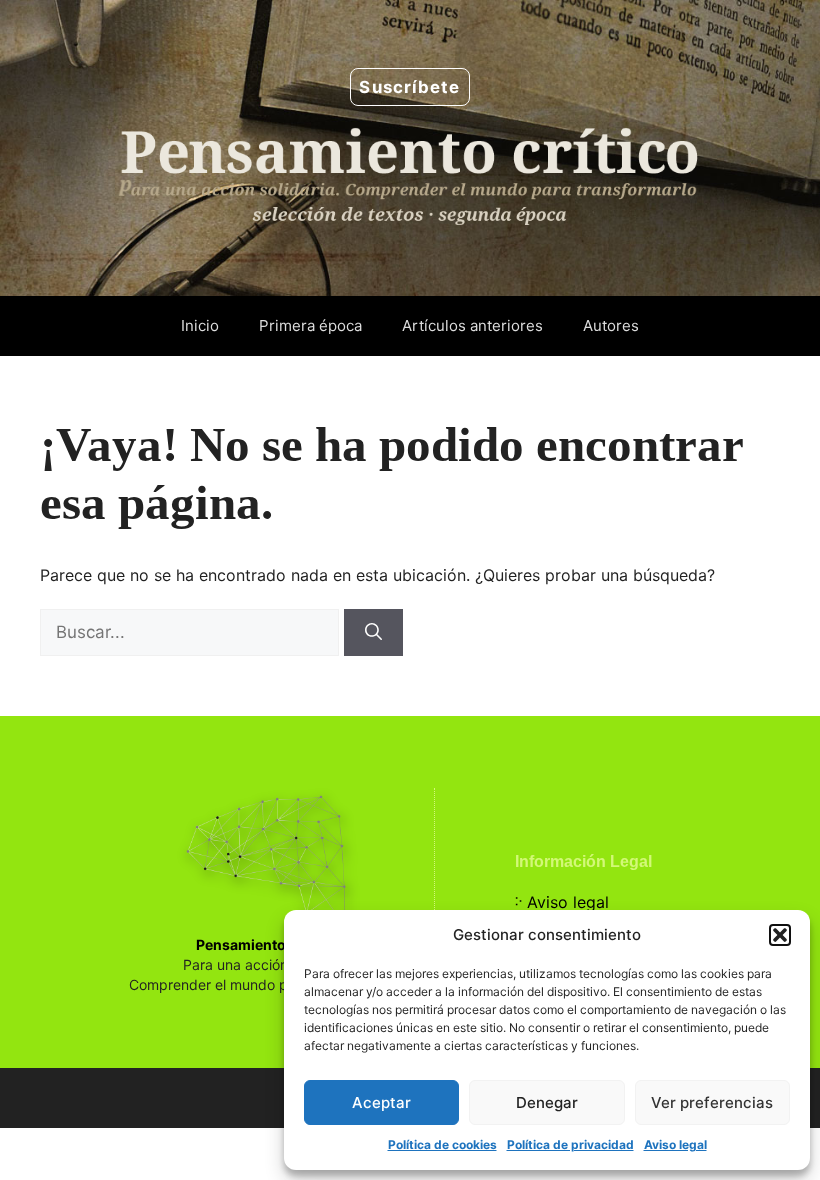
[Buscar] (373, 633)
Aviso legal (675, 1144)
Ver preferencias (712, 1102)
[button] (780, 935)
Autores (611, 325)
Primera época (310, 325)
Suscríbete (409, 87)
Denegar (547, 1102)
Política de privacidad (570, 1144)
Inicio (200, 325)
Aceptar (381, 1102)
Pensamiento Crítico (266, 944)
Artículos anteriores (472, 325)
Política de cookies (442, 1144)
